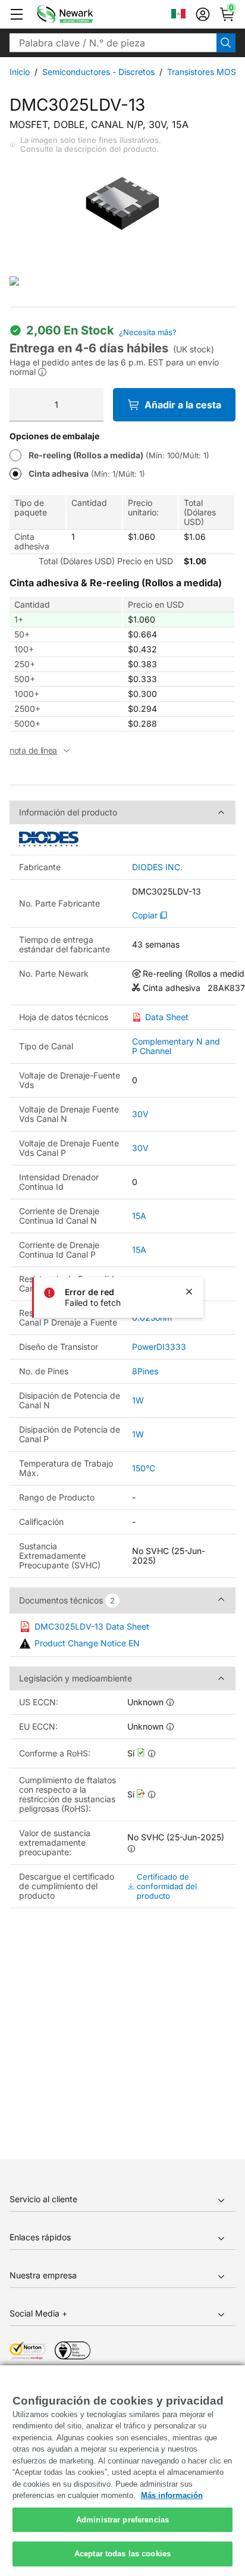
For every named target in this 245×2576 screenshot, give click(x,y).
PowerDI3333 (159, 1347)
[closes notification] (189, 1292)
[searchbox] (113, 43)
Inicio (20, 72)
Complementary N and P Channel (176, 1046)
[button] (17, 14)
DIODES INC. (157, 867)
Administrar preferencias (122, 2520)
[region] (122, 2471)
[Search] (226, 43)
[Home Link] (83, 14)
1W (138, 1400)
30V (140, 1114)
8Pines (145, 1371)
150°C (144, 1468)
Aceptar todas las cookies (122, 2554)
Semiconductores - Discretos (98, 72)
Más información (172, 2495)
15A (139, 1216)
